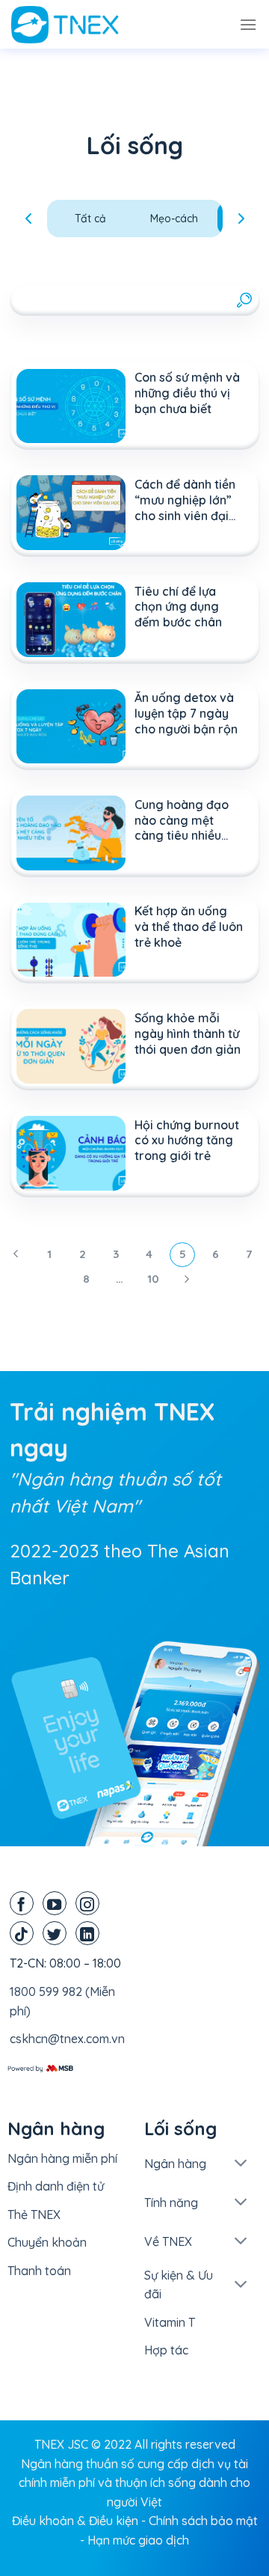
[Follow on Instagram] (87, 1903)
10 (153, 1279)
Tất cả (90, 219)
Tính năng (171, 2203)
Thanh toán (39, 2271)
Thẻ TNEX (34, 2215)
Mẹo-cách (174, 219)
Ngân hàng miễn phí (62, 2158)
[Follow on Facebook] (22, 1903)
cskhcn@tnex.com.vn (67, 2039)
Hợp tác (166, 2350)
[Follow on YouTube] (55, 1903)
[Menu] (248, 24)
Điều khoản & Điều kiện (75, 2521)
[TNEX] (86, 25)
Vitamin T (170, 2322)
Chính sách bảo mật (203, 2521)
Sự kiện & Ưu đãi (179, 2285)
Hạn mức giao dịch (138, 2540)
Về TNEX (168, 2241)
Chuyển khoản (47, 2242)
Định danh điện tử (56, 2186)
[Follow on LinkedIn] (87, 1933)
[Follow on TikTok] (22, 1933)
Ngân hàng (175, 2164)
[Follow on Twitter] (55, 1933)
